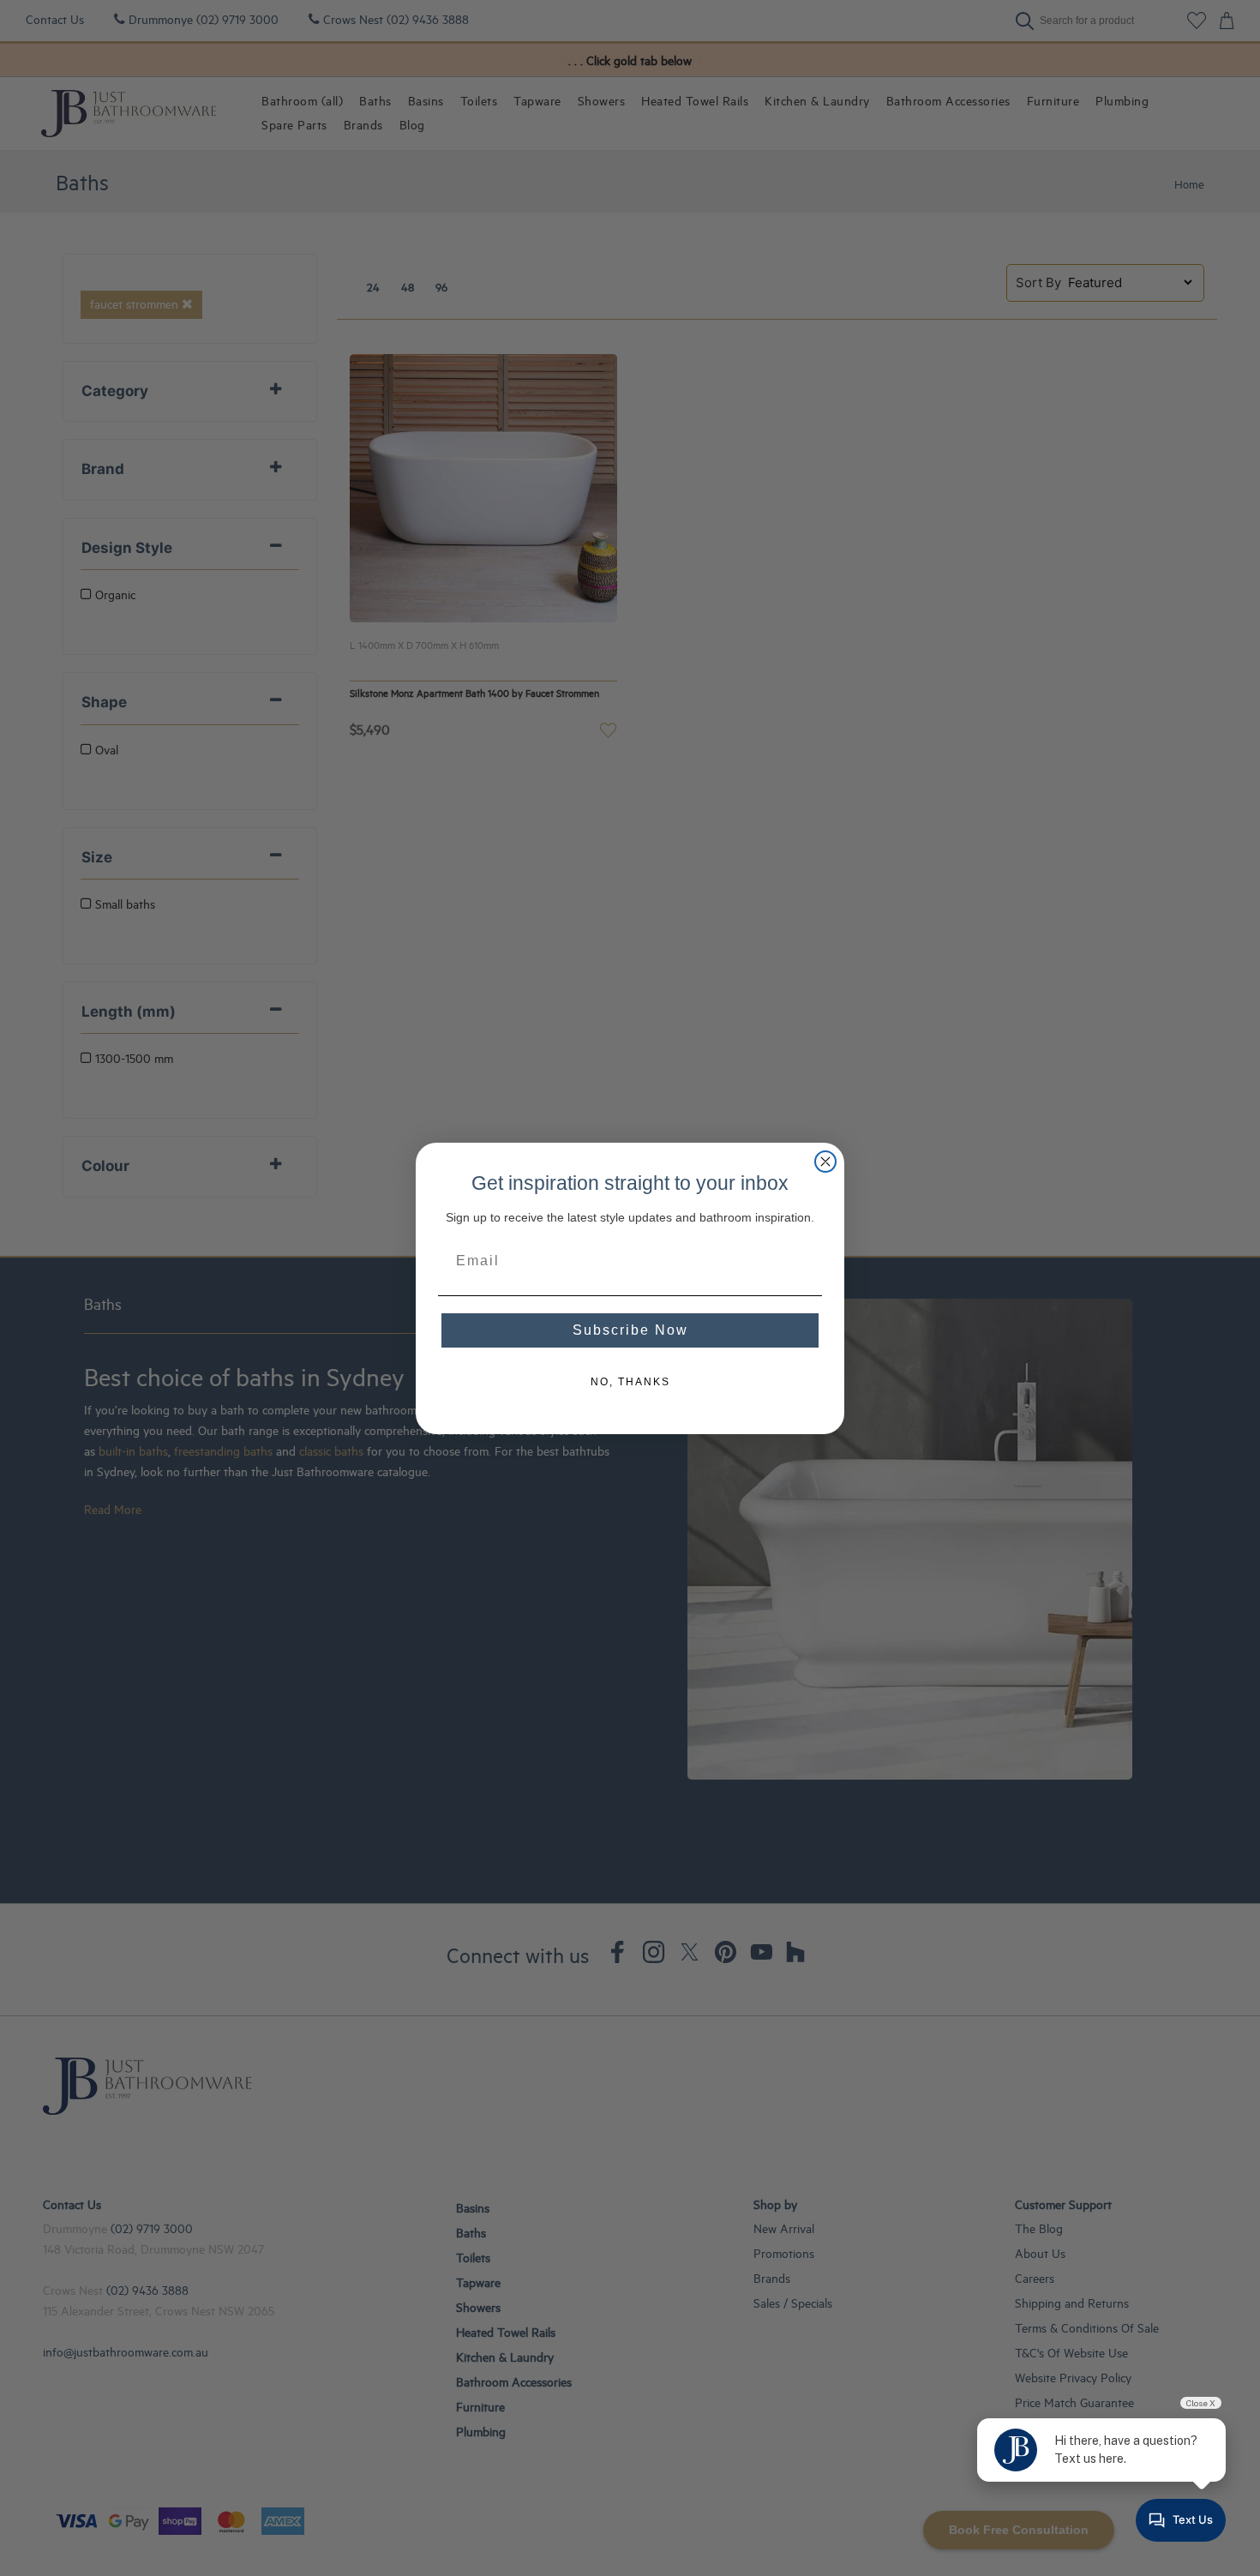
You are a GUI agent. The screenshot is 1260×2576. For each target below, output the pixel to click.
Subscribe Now (630, 1330)
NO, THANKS (630, 1382)
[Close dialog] (825, 1162)
